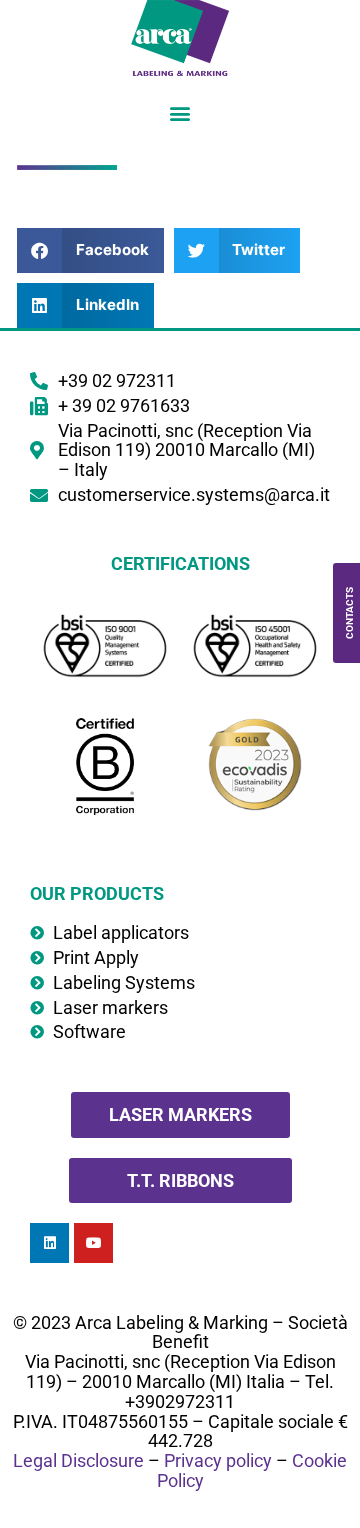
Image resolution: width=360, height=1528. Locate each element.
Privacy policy (218, 1460)
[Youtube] (93, 1242)
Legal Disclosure (78, 1460)
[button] (180, 112)
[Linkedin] (49, 1242)
